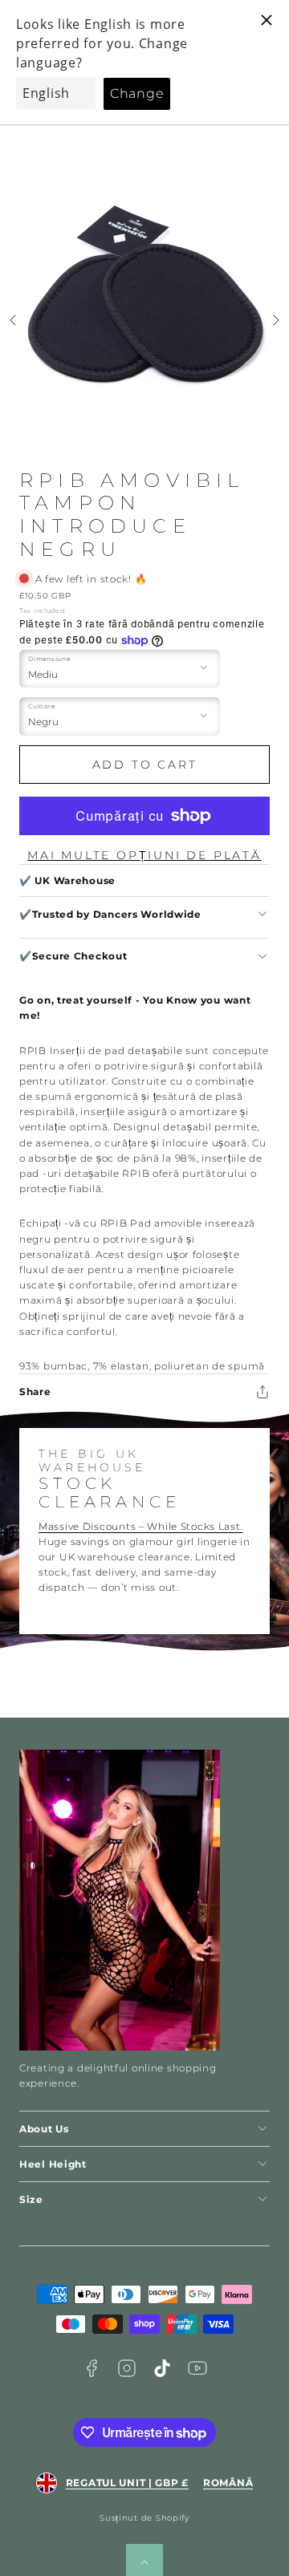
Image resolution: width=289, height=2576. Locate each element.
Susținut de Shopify (144, 2518)
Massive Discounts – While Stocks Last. (140, 1526)
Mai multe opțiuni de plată (144, 855)
